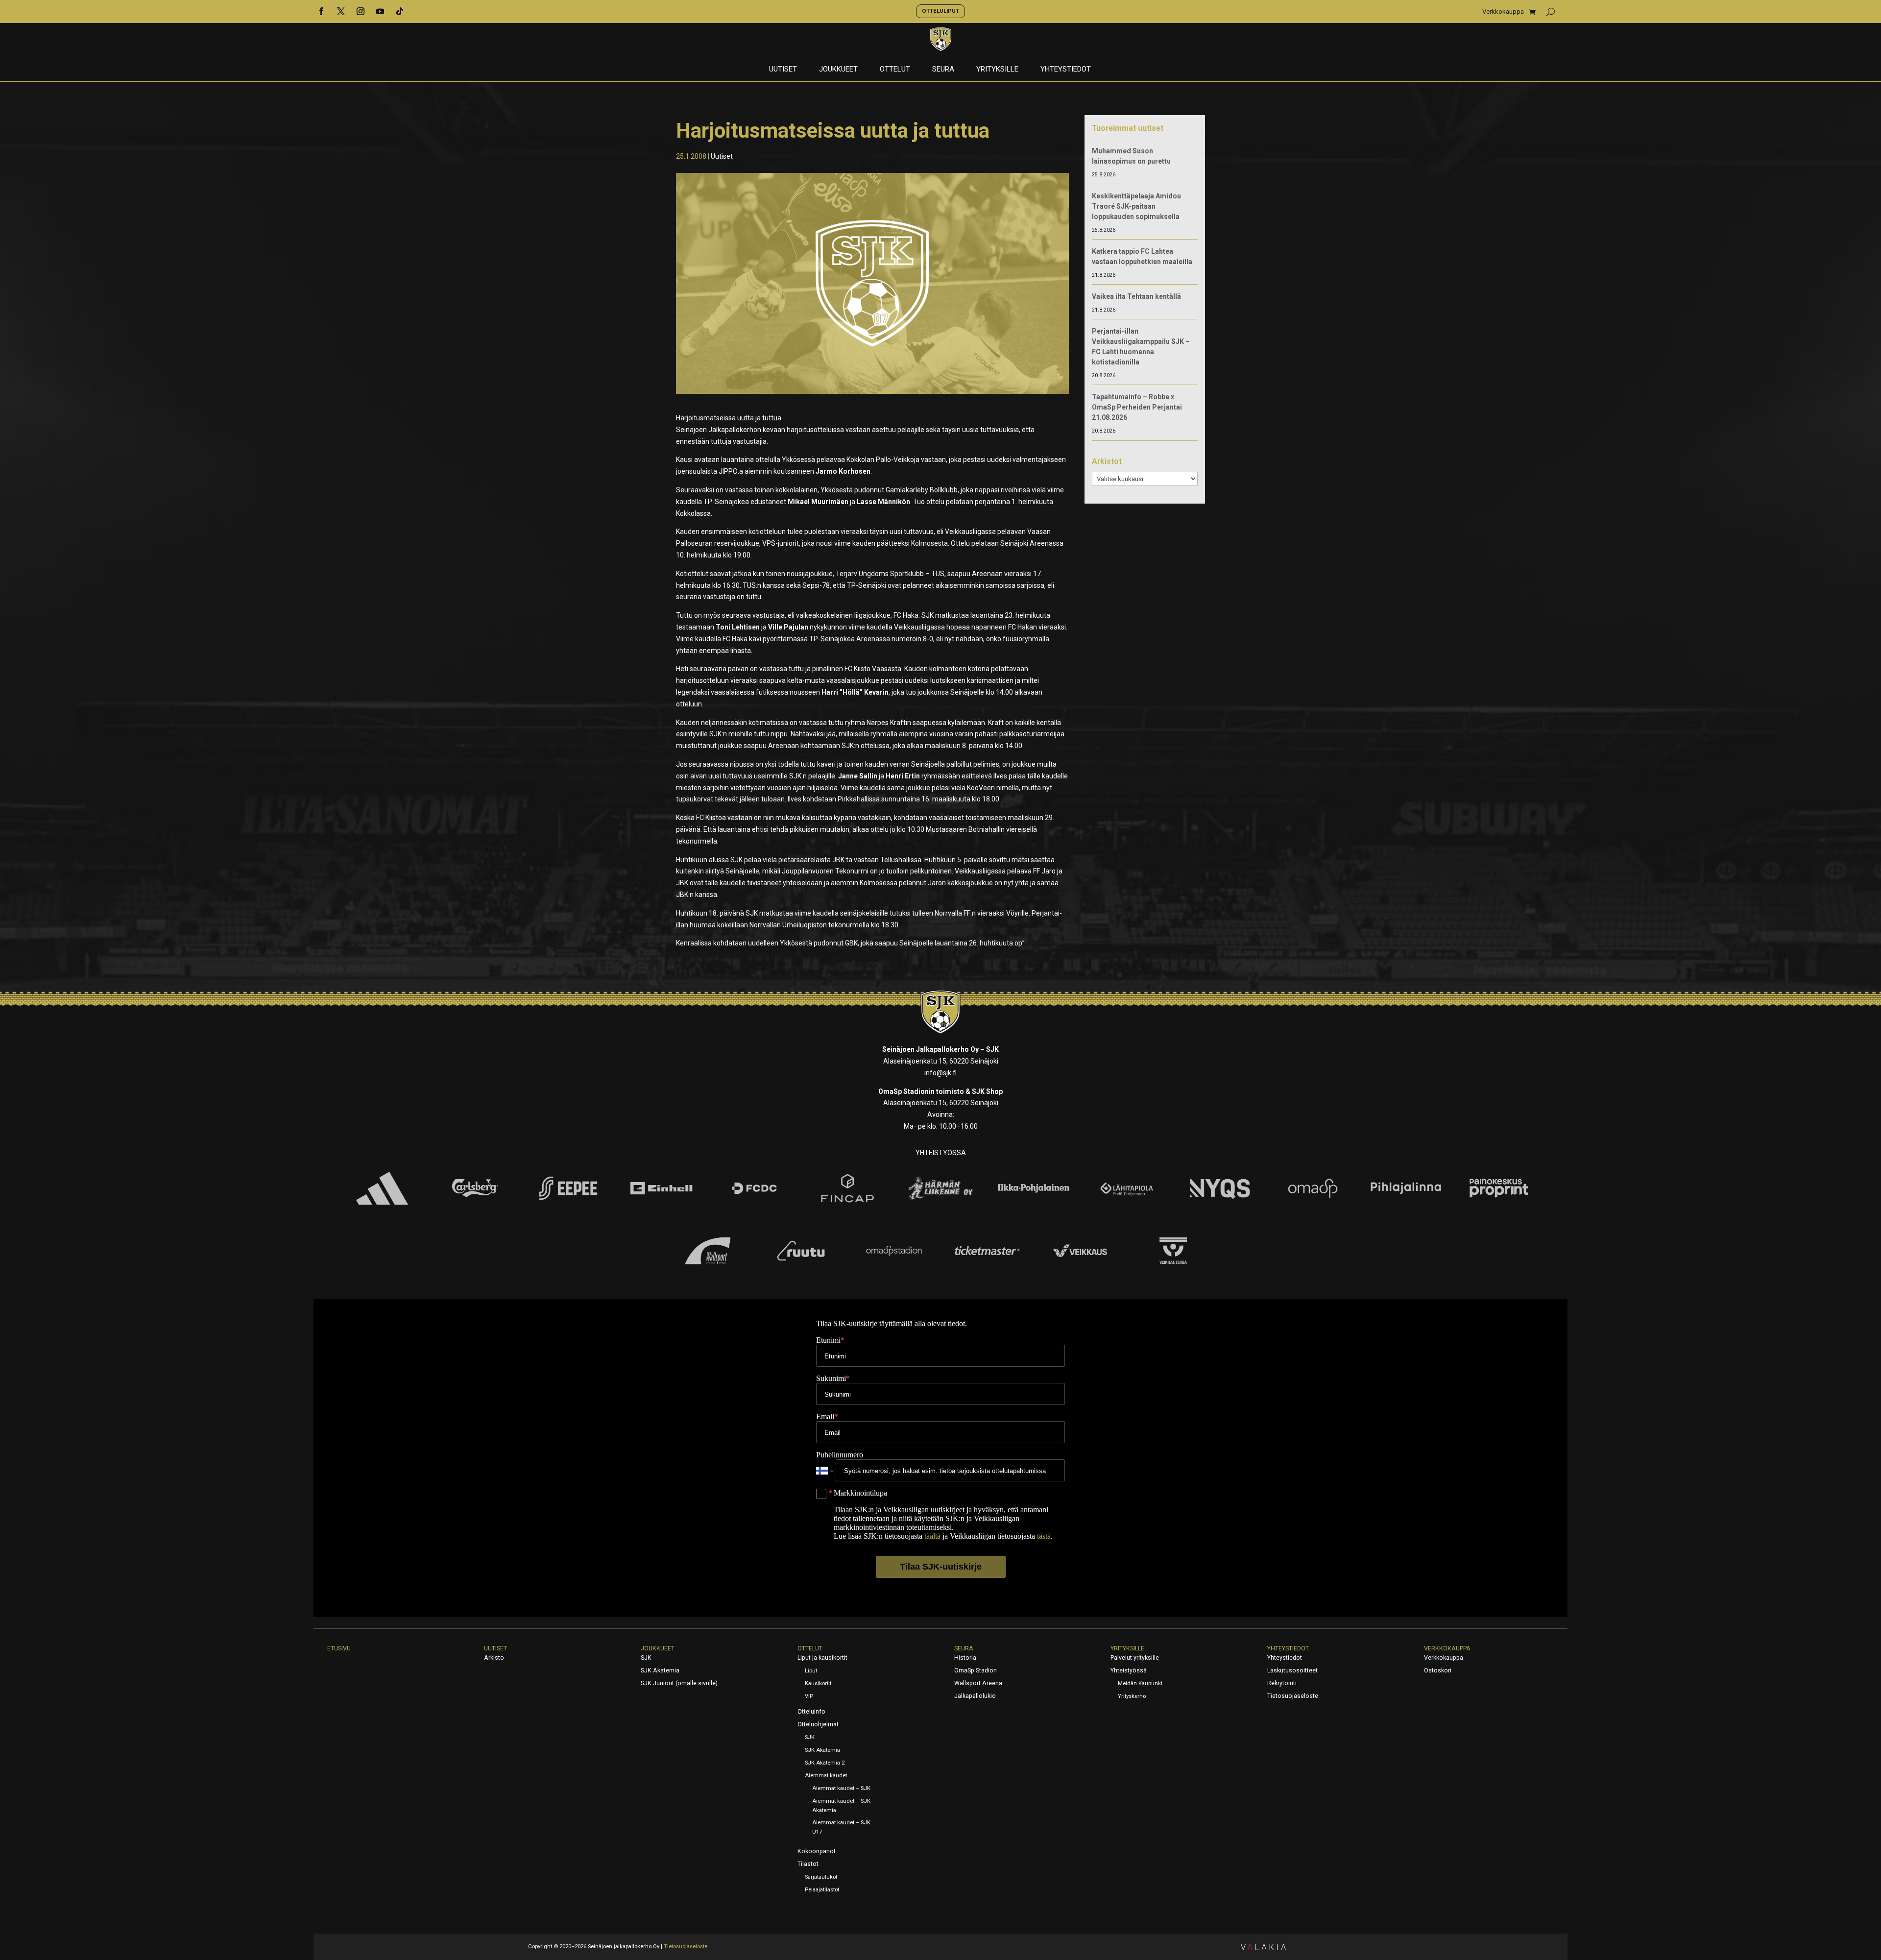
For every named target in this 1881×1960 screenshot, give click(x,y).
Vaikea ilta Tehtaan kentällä (1136, 296)
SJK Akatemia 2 (825, 1763)
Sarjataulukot (821, 1877)
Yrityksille (997, 70)
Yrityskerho (1132, 1696)
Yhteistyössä (1129, 1670)
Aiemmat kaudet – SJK (841, 1788)
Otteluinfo (811, 1712)
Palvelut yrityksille (1135, 1658)
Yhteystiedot (1066, 70)
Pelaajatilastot (822, 1890)
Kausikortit (818, 1683)
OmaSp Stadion (976, 1670)
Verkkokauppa (1503, 12)
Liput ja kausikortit (822, 1658)
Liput (811, 1671)
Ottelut (895, 70)
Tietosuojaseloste (1293, 1696)
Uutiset (783, 70)
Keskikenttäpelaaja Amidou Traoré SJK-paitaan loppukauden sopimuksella (1136, 206)
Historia (965, 1658)
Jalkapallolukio (975, 1696)
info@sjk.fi (940, 1073)
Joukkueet (838, 70)
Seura (943, 70)
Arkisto (494, 1658)
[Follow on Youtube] (380, 11)
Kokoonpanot (817, 1851)
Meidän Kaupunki (1140, 1683)
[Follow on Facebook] (321, 11)
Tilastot (808, 1864)
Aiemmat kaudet (826, 1776)
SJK (646, 1658)
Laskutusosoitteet (1292, 1670)
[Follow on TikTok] (400, 11)
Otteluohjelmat (818, 1724)
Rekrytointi (1282, 1683)
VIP (809, 1696)
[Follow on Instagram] (361, 11)
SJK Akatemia (660, 1670)
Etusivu (339, 1648)
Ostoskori (1438, 1670)
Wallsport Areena (978, 1683)
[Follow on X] (341, 11)
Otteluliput (940, 11)
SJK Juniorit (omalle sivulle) (679, 1683)
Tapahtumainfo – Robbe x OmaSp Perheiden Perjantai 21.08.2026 (1137, 407)
